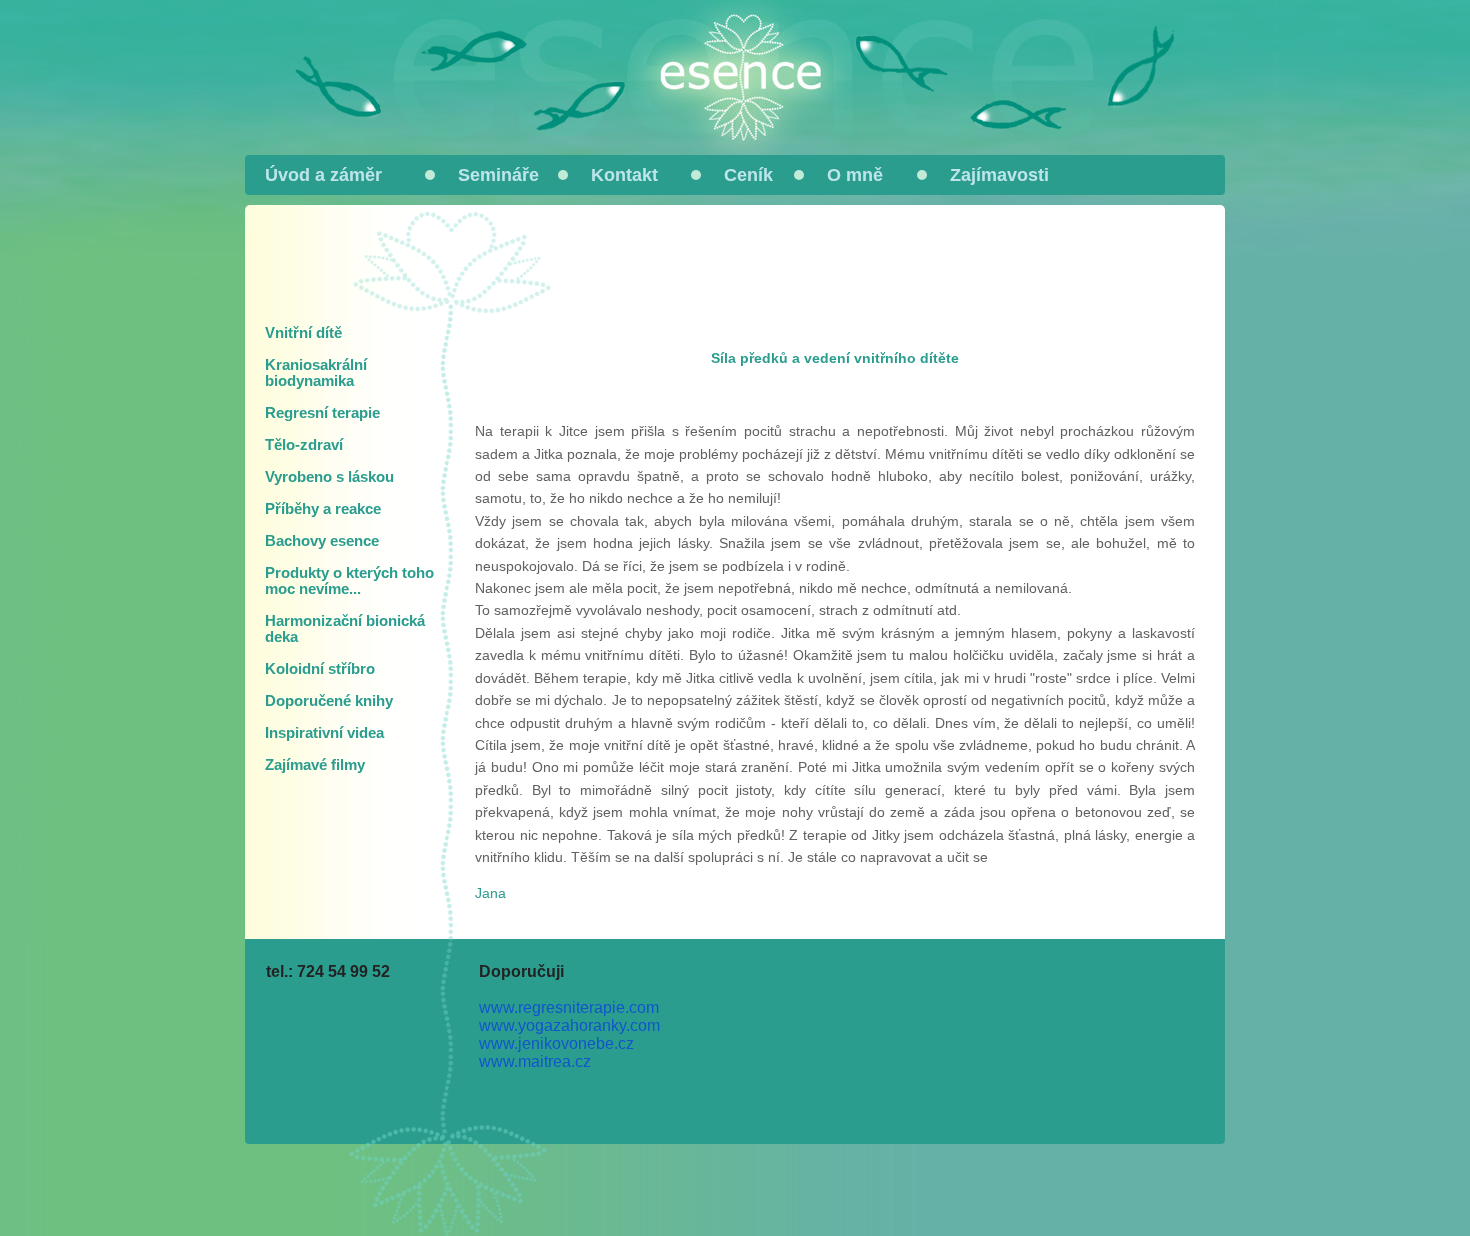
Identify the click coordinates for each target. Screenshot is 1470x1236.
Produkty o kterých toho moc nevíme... (349, 581)
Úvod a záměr (323, 175)
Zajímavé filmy (315, 765)
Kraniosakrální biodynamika (316, 373)
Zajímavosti (999, 175)
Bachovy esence (322, 541)
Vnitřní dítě (303, 333)
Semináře (498, 175)
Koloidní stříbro (320, 669)
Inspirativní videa (324, 733)
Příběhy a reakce (323, 509)
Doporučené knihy (329, 701)
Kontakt (624, 175)
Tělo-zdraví (304, 445)
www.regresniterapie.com (569, 1007)
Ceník (748, 175)
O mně (855, 175)
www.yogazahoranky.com (569, 1025)
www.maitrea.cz (535, 1061)
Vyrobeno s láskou (329, 477)
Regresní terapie (322, 413)
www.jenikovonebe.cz (556, 1043)
